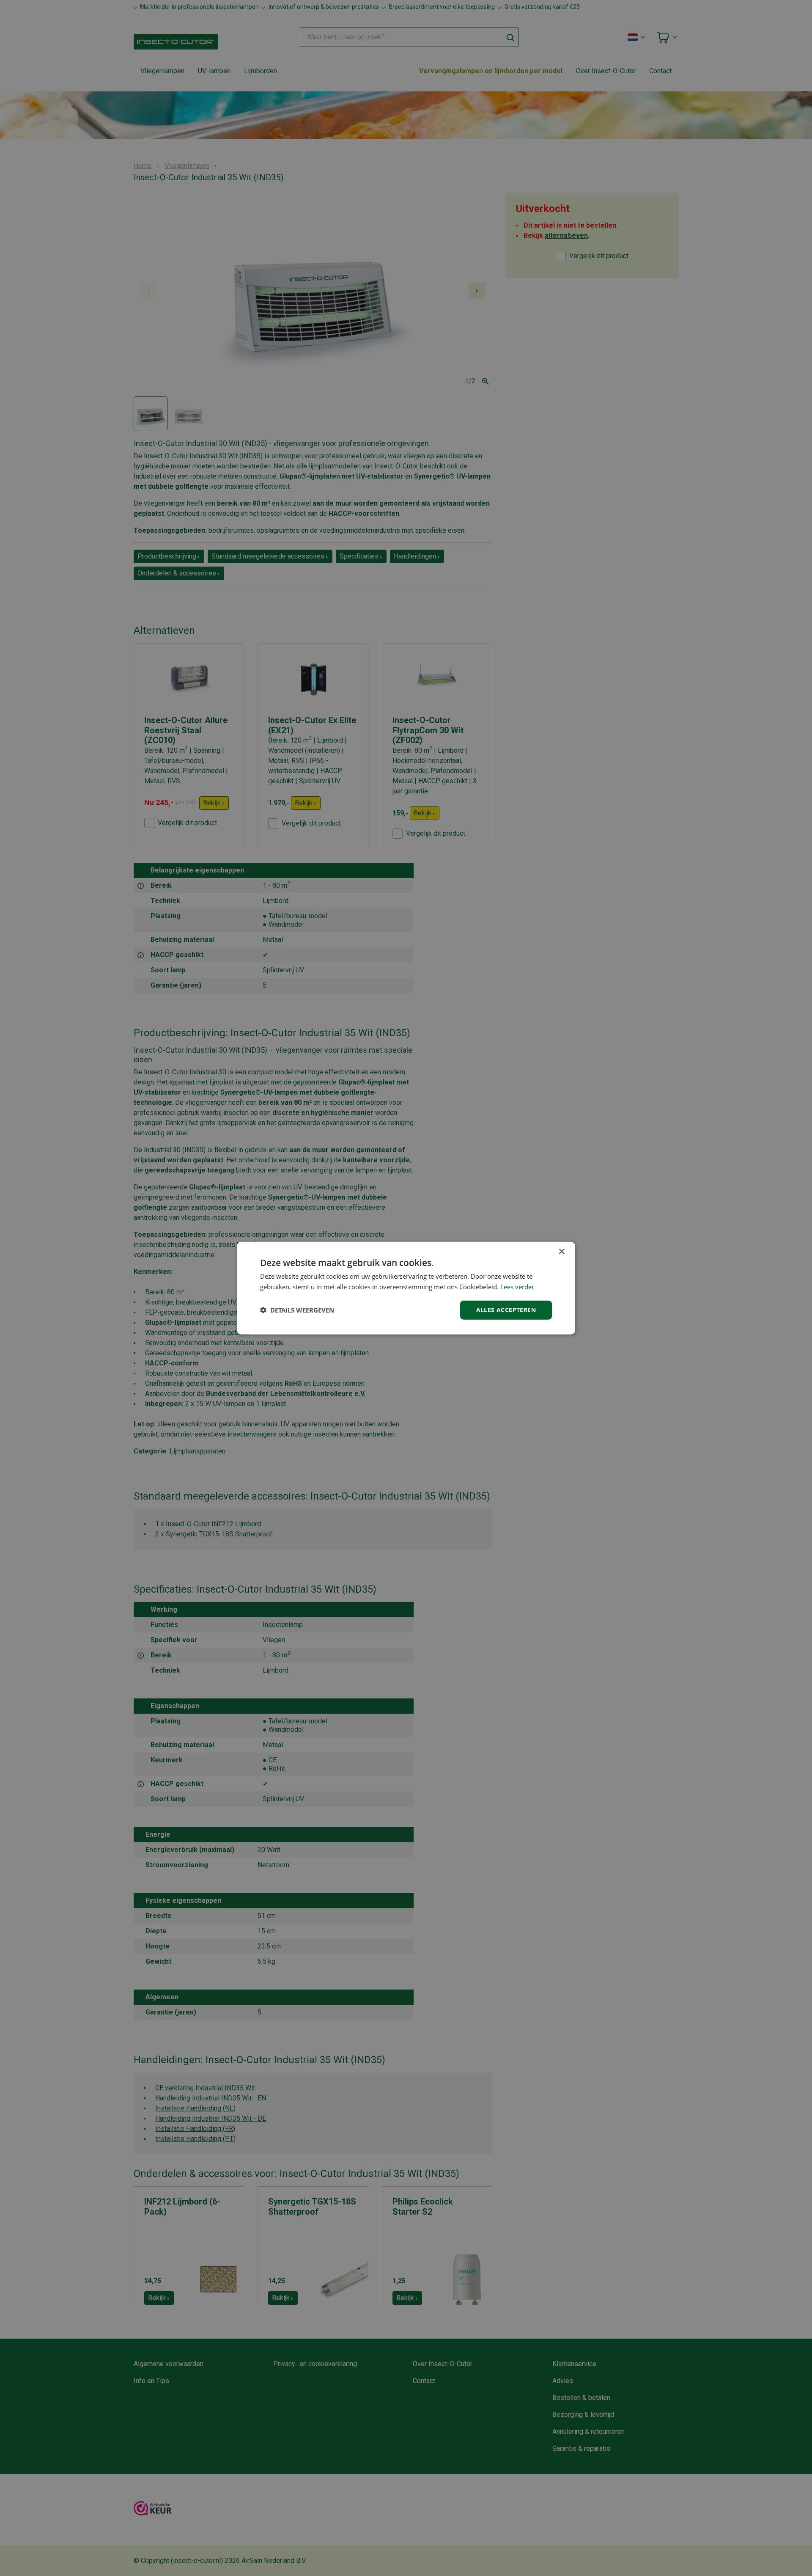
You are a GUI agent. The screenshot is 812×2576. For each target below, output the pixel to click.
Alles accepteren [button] (506, 1310)
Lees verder (517, 1287)
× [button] (561, 1252)
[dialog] (406, 1288)
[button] (297, 1310)
